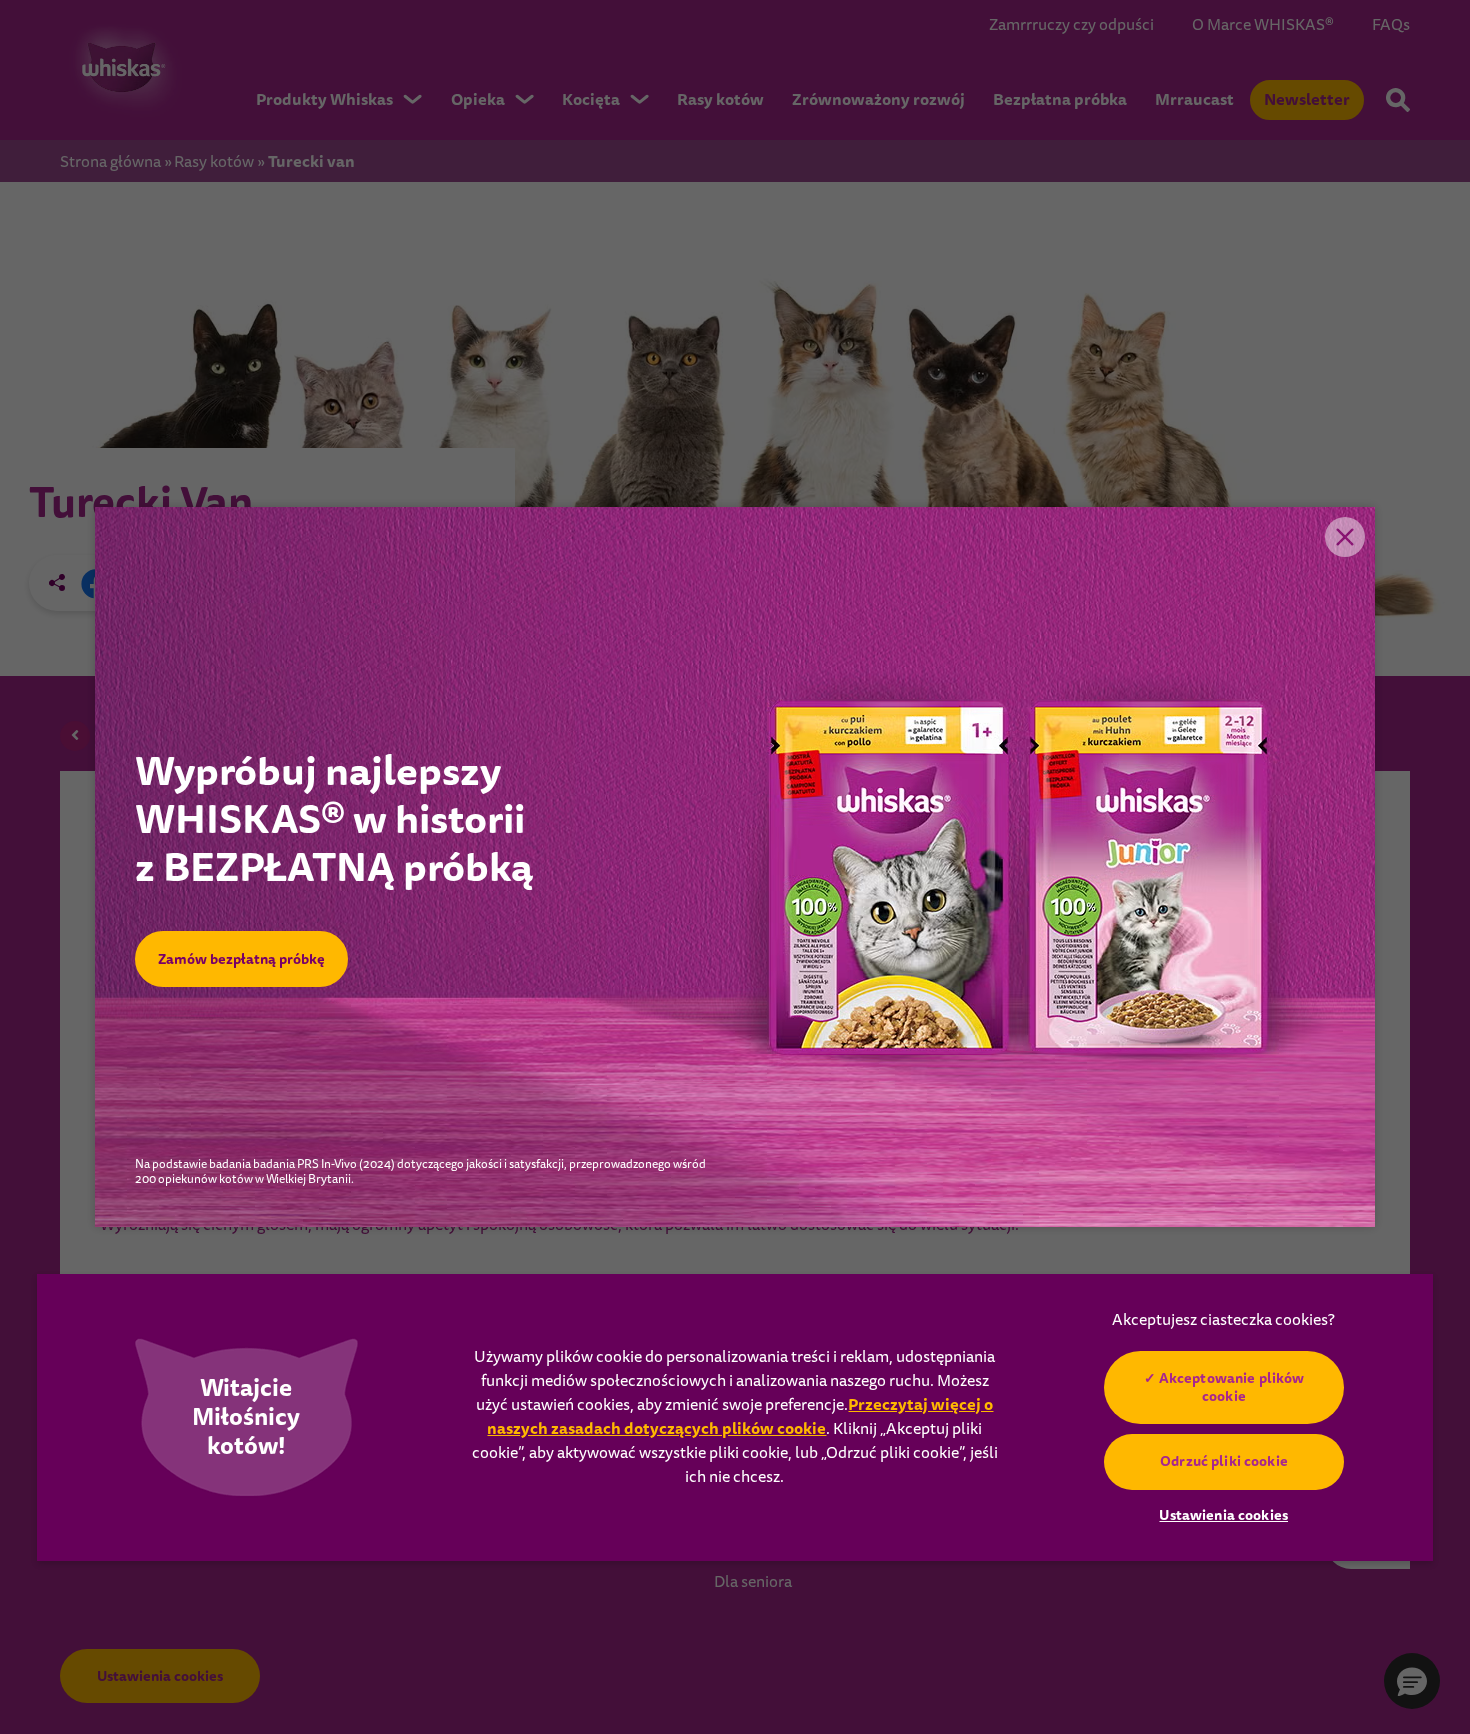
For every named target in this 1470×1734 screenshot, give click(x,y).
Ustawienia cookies (1223, 1515)
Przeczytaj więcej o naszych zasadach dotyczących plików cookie (740, 1416)
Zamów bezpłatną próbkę (241, 959)
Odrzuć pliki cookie (1224, 1461)
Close (1345, 537)
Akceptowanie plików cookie (1231, 1387)
